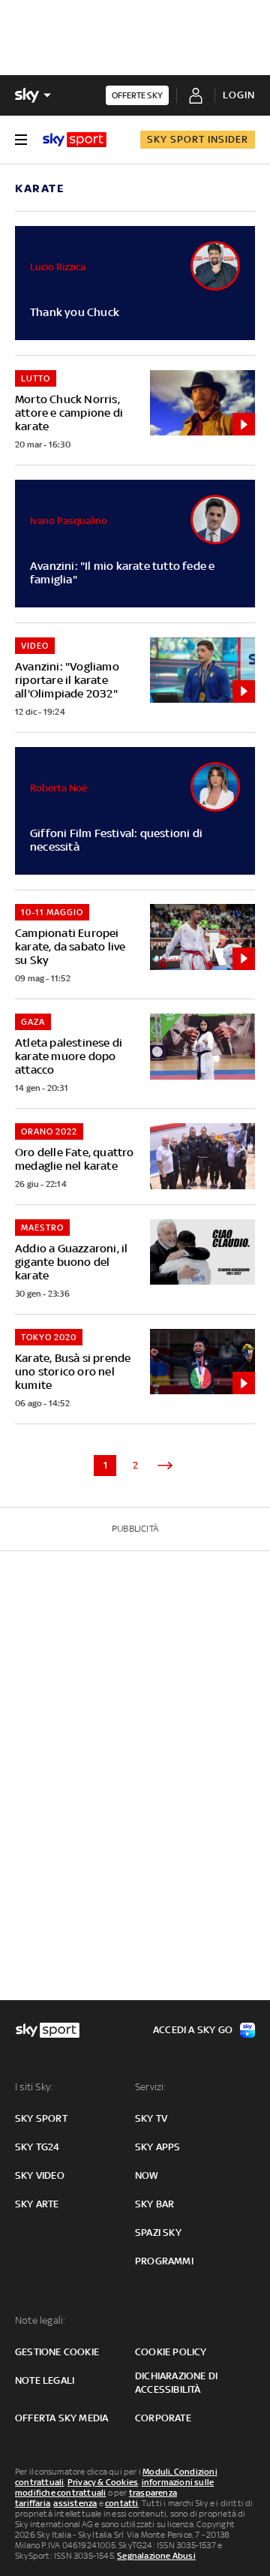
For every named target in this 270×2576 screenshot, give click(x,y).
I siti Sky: (34, 2087)
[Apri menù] (21, 140)
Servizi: (151, 2087)
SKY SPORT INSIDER (198, 139)
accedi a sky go (193, 2030)
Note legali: (40, 2320)
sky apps (158, 2147)
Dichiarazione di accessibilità (176, 2383)
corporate (163, 2418)
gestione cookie (57, 2352)
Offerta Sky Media (61, 2418)
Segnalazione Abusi (156, 2556)
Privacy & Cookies (103, 2482)
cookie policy (171, 2352)
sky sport (41, 2118)
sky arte (37, 2204)
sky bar (154, 2204)
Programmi (164, 2261)
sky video (40, 2175)
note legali (45, 2380)
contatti (122, 2503)
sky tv (151, 2118)
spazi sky (158, 2233)
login (239, 95)
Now (147, 2175)
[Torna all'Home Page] (75, 140)
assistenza (75, 2503)
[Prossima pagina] (165, 1466)
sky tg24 (37, 2147)
